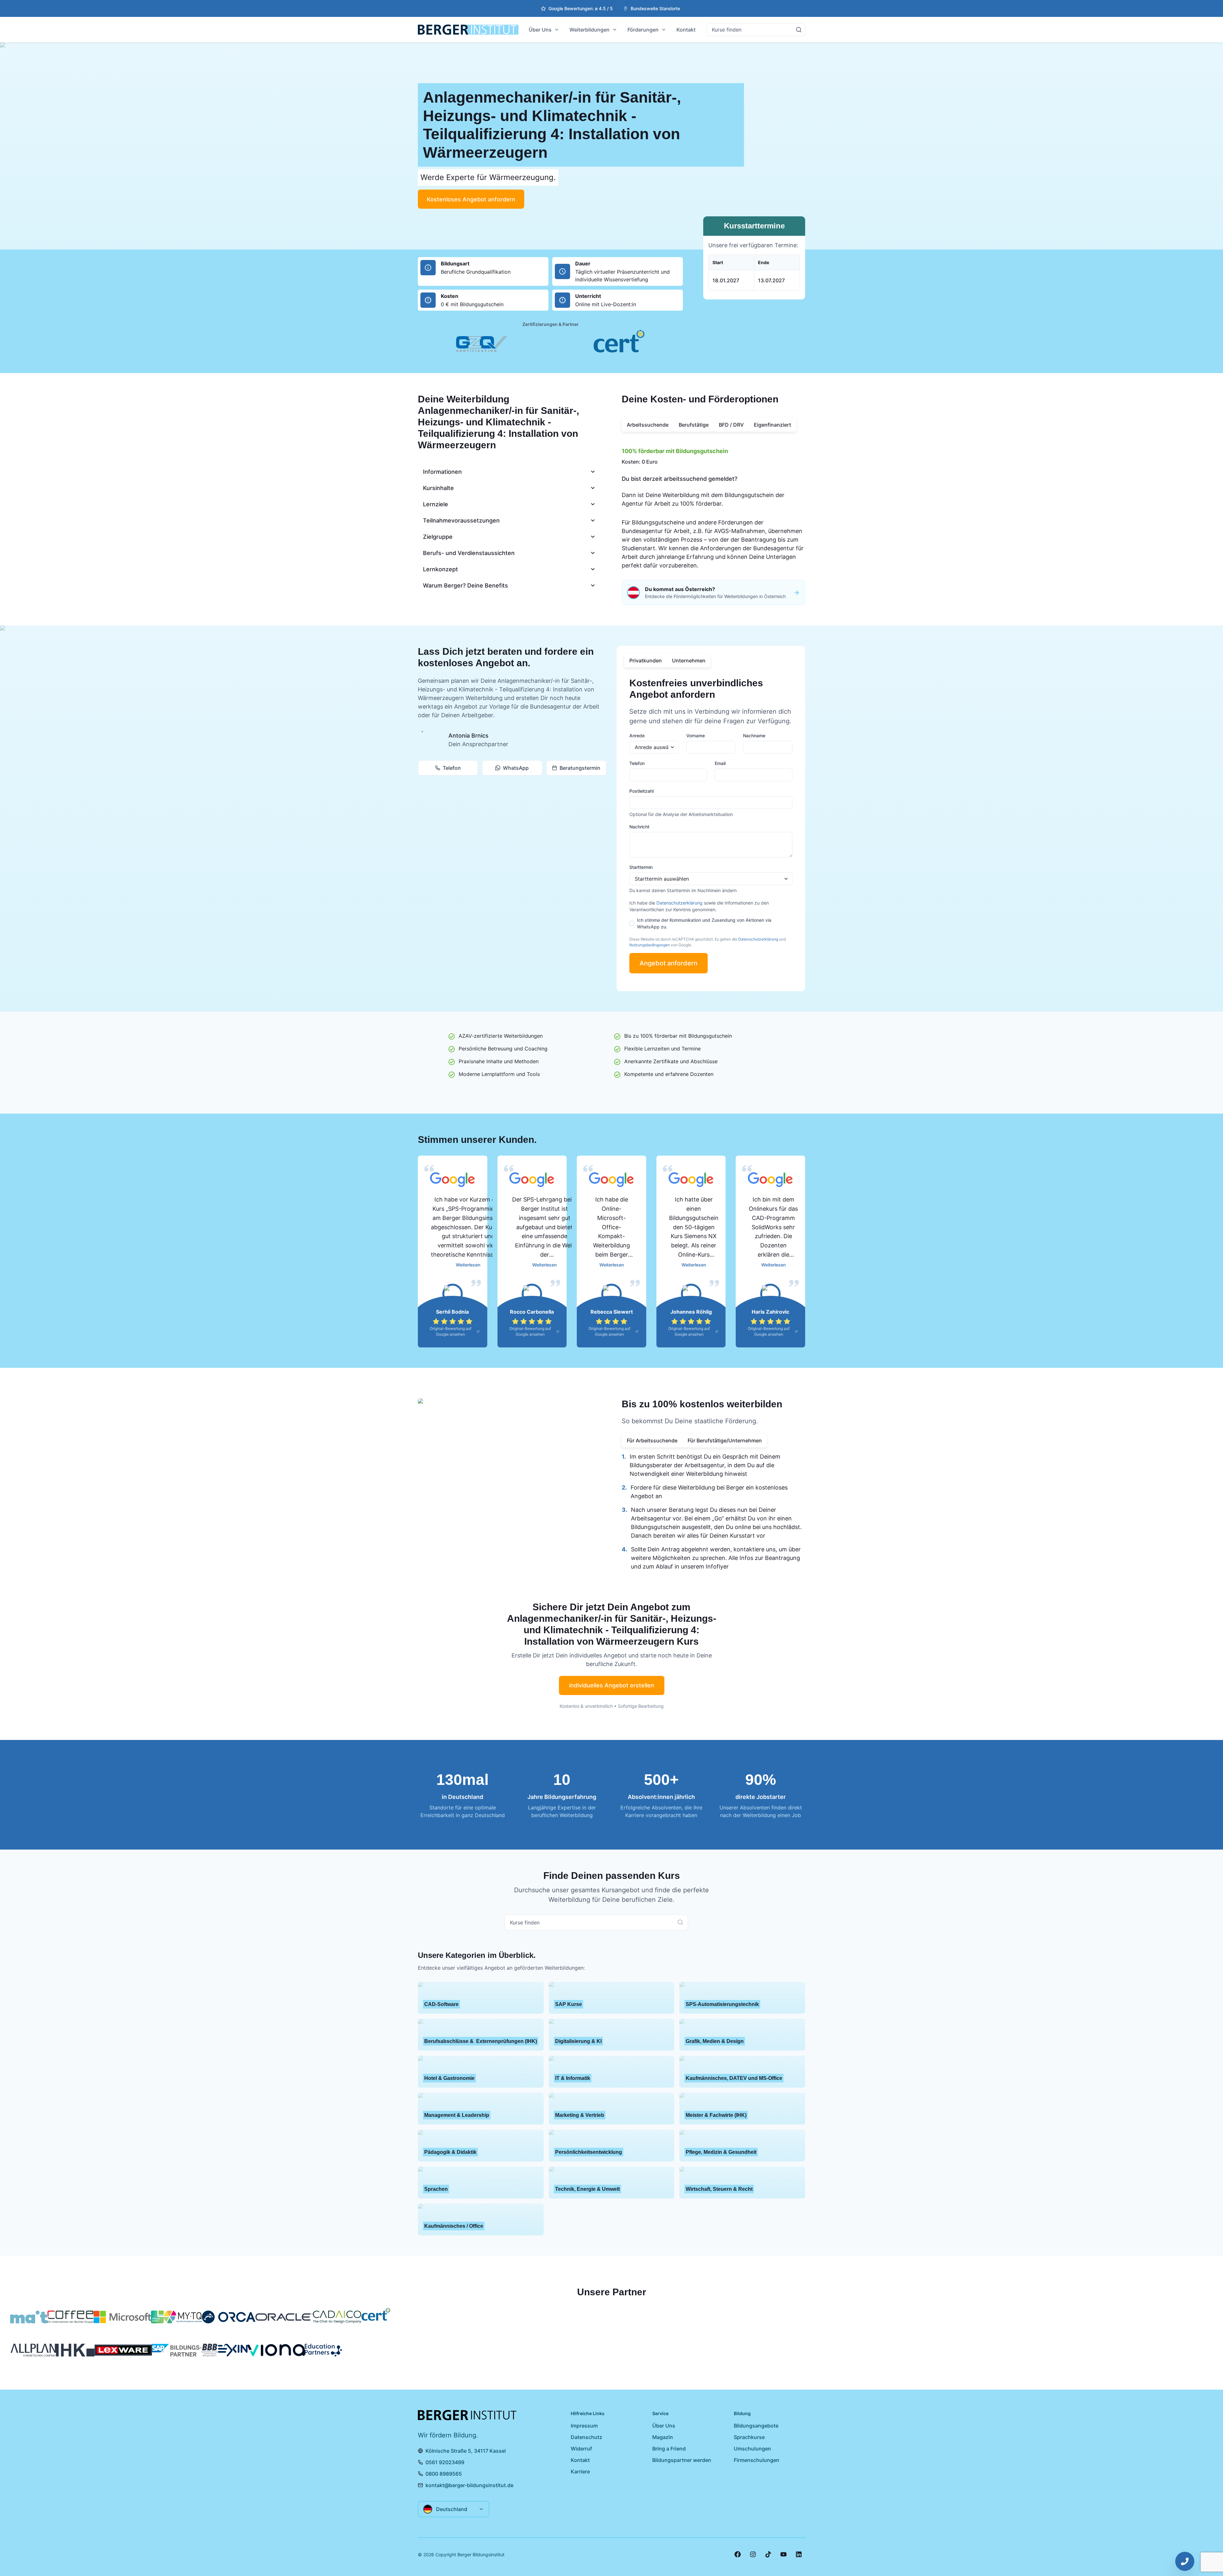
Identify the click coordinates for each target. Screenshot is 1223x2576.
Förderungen (643, 30)
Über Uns (540, 30)
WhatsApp (516, 768)
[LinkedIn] (799, 2554)
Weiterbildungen (590, 30)
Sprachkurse (749, 2437)
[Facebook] (738, 2554)
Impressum (584, 2426)
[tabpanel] (713, 506)
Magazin (663, 2437)
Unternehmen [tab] (689, 660)
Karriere (580, 2471)
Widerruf (581, 2449)
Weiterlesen (468, 1265)
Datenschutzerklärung (679, 903)
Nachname (754, 736)
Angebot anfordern (669, 963)
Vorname (696, 736)
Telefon (452, 768)
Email (720, 763)
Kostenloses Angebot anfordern (471, 199)
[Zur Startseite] (468, 30)
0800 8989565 (444, 2474)
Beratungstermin (580, 768)
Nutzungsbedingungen (650, 945)
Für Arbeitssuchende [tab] (652, 1440)
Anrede (637, 736)
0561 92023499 (445, 2462)
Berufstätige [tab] (694, 425)
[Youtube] (783, 2554)
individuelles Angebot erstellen (612, 1685)
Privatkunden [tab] (646, 660)
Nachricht (639, 827)
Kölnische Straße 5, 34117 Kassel (466, 2451)
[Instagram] (753, 2554)
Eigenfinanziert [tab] (772, 425)
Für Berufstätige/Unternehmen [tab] (725, 1440)
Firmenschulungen (757, 2460)
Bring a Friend (669, 2449)
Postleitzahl (641, 791)
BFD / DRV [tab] (731, 425)
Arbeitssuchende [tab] (648, 425)
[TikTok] (768, 2554)
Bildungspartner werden (682, 2460)
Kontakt (686, 30)
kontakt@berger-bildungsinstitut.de (469, 2485)
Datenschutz (586, 2437)
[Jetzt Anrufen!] (1185, 2561)
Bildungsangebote (756, 2426)
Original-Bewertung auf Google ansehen (451, 1331)
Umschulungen (752, 2449)
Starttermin (641, 867)
